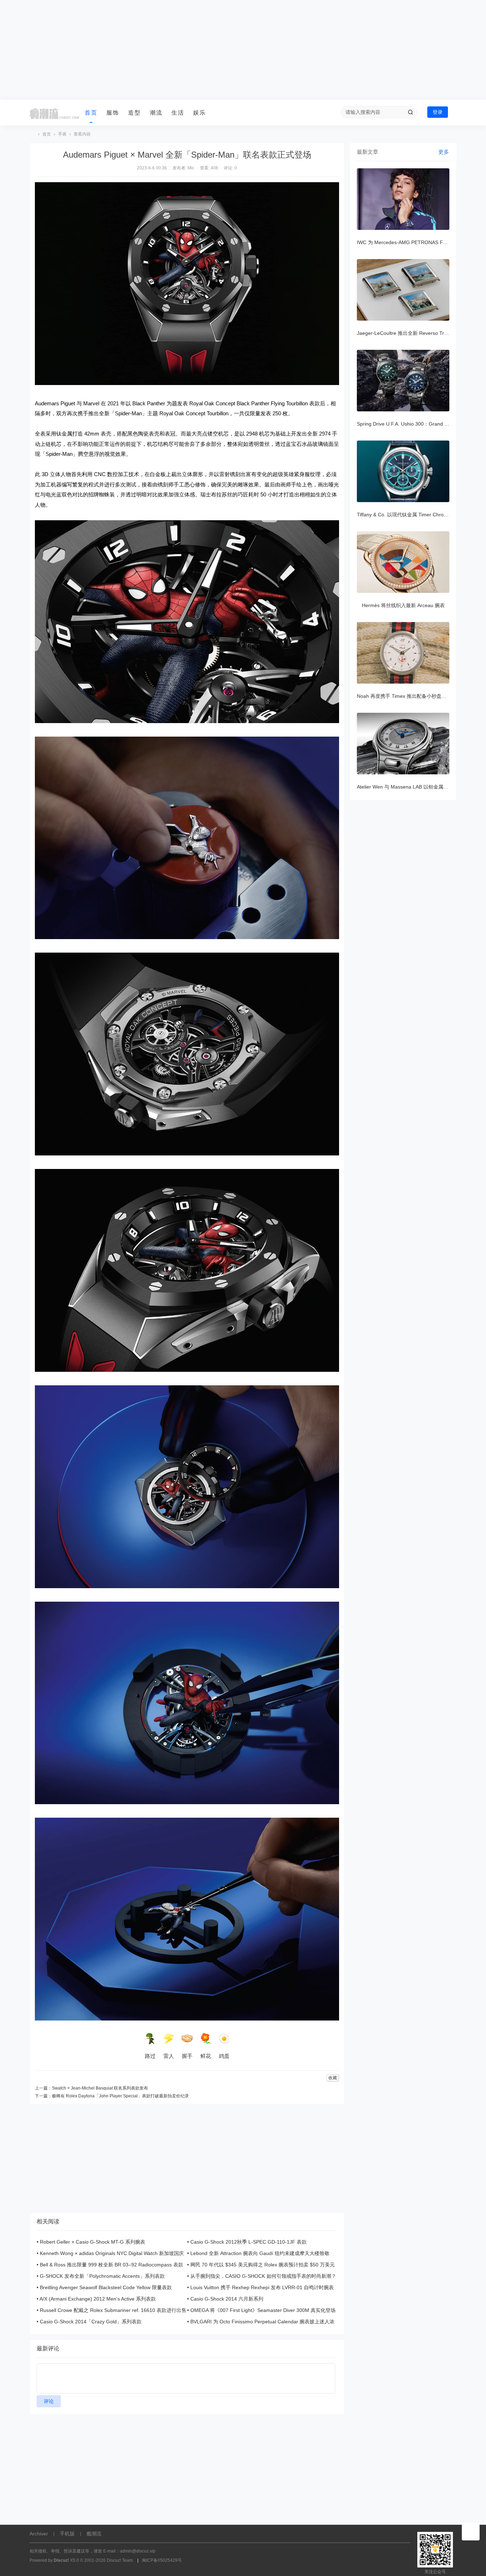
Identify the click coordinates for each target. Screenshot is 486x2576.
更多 (444, 152)
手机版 (67, 2534)
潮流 (156, 113)
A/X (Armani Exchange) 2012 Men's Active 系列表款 (98, 2299)
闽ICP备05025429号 (162, 2560)
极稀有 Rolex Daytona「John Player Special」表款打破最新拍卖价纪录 (120, 2096)
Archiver (39, 2534)
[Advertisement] (243, 50)
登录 (438, 112)
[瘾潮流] (54, 113)
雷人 (169, 2056)
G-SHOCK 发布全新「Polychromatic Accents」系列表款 (102, 2276)
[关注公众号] (471, 2532)
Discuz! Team (120, 2560)
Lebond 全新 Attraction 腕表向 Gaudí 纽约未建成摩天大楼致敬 (260, 2253)
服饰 (113, 113)
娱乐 (200, 113)
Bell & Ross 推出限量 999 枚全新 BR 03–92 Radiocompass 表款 (112, 2265)
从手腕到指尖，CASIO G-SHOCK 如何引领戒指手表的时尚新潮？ (263, 2276)
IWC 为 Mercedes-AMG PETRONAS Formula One (413, 242)
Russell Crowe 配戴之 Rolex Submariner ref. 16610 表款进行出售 (113, 2310)
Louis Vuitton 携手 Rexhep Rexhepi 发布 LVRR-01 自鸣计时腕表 (262, 2287)
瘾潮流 (32, 134)
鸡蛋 (224, 2056)
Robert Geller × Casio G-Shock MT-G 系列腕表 (93, 2242)
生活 (178, 113)
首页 (91, 113)
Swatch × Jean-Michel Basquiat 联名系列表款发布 (100, 2088)
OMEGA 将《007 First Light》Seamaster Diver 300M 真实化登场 (263, 2310)
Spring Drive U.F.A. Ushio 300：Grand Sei (404, 424)
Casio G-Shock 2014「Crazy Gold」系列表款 (91, 2322)
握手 (187, 2056)
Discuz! (61, 2560)
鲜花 (206, 2056)
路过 (150, 2056)
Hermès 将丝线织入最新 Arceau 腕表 (403, 605)
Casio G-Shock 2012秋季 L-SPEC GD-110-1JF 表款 (249, 2242)
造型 (134, 113)
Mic (191, 168)
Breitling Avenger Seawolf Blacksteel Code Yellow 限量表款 (106, 2287)
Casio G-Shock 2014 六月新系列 (227, 2299)
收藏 (333, 2078)
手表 (62, 134)
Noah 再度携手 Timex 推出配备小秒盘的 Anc (407, 696)
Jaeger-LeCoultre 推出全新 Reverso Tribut (405, 333)
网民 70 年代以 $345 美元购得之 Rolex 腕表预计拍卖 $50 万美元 (263, 2265)
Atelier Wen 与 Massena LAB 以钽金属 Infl (404, 787)
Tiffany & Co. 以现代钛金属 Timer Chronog (405, 515)
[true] (410, 112)
